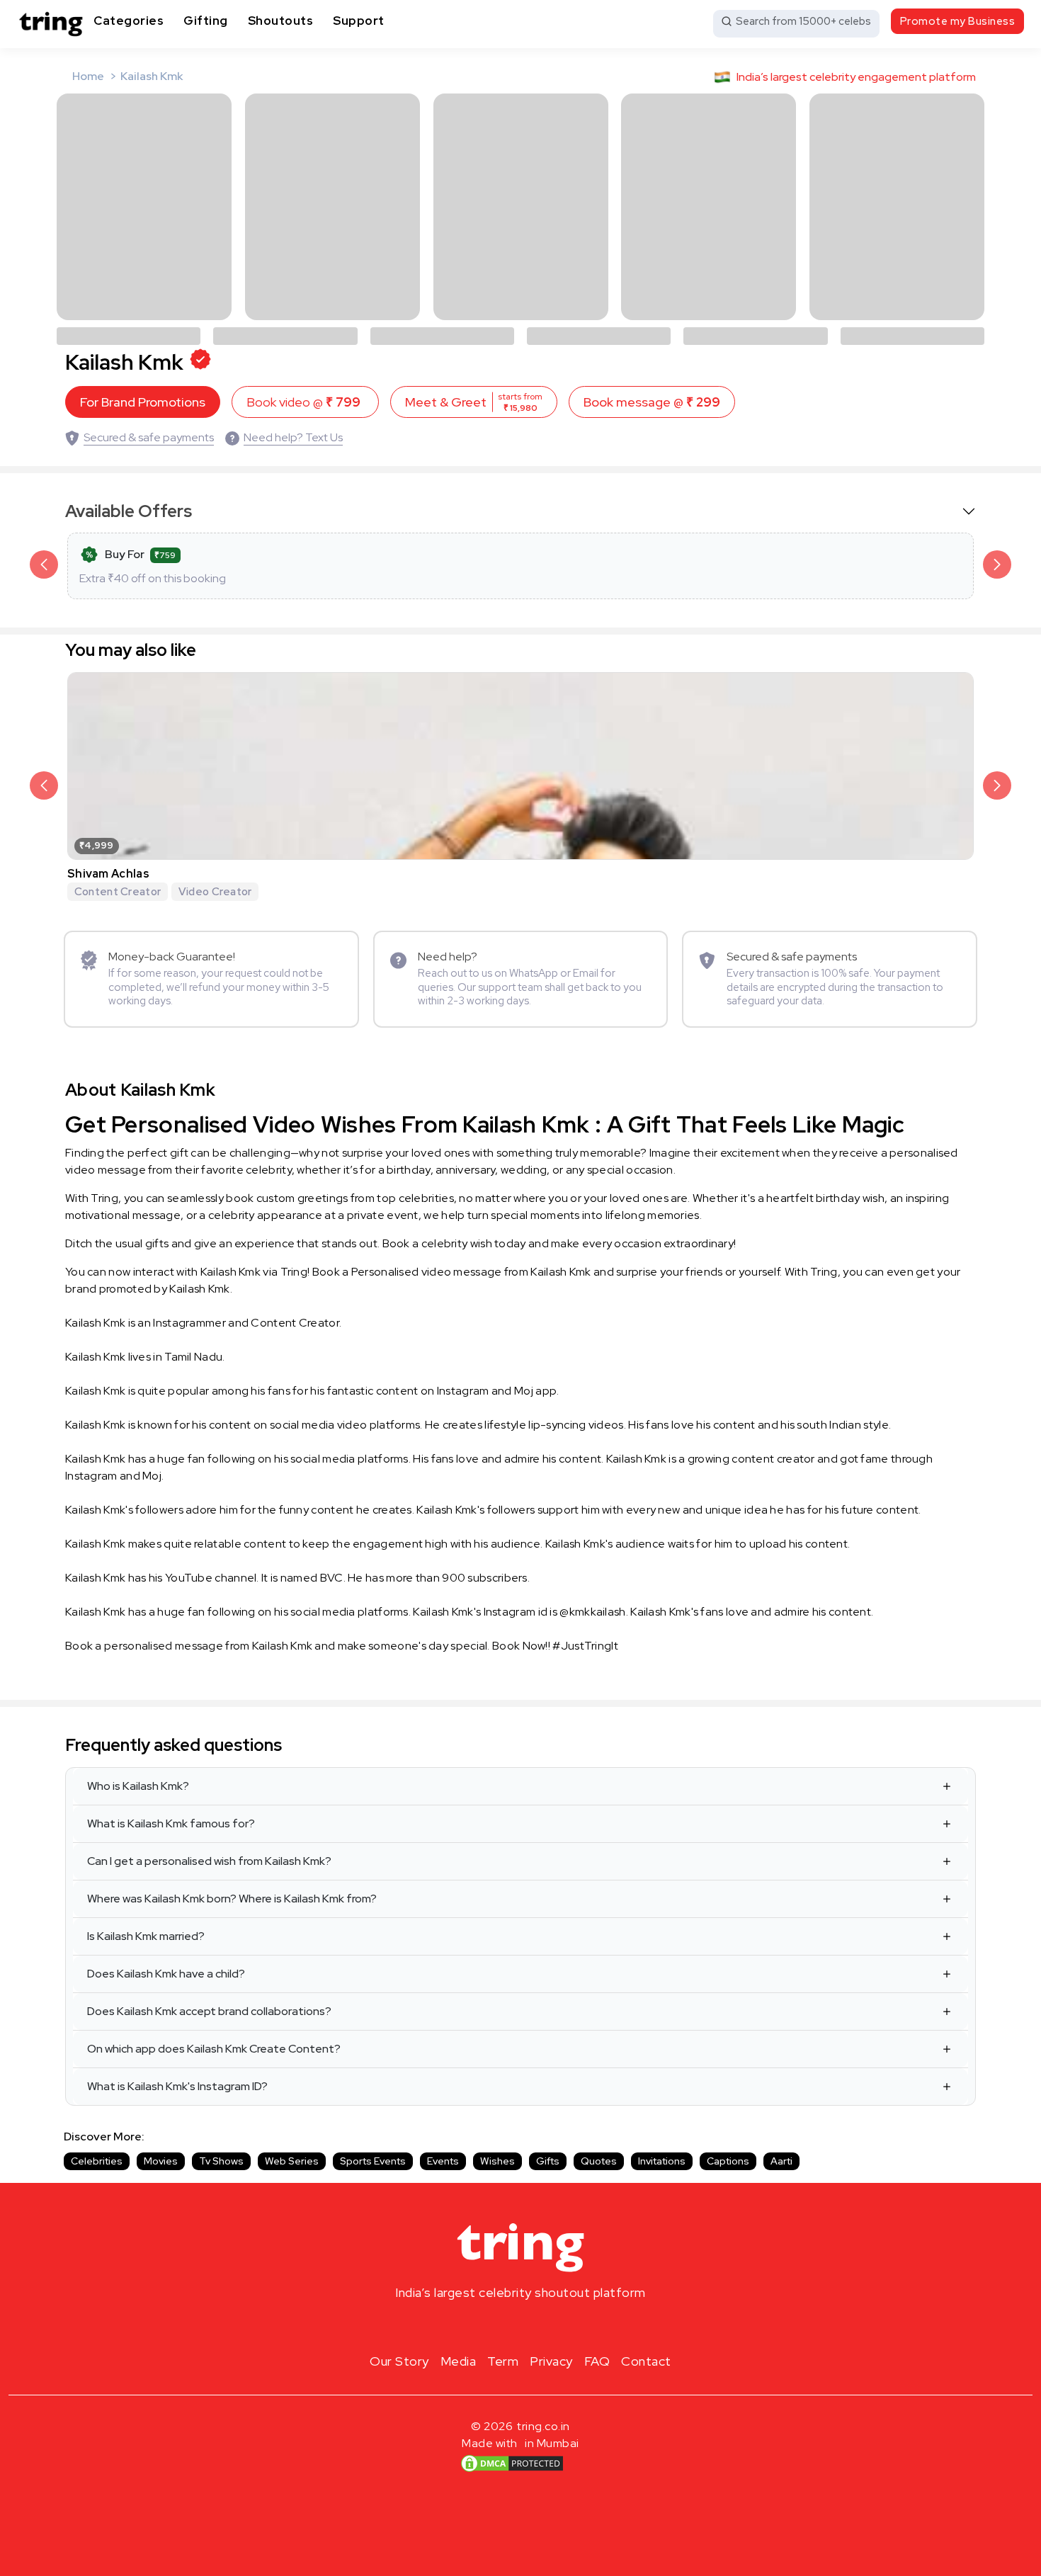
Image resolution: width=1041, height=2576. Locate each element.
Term (503, 2361)
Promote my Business (958, 21)
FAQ (597, 2361)
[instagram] (475, 2326)
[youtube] (543, 2326)
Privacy (551, 2361)
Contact (646, 2361)
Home (88, 76)
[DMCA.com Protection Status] (512, 2463)
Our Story (399, 2361)
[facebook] (498, 2326)
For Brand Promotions (143, 402)
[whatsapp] (566, 2326)
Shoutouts (281, 21)
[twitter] (520, 2326)
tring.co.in (544, 2426)
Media (459, 2361)
